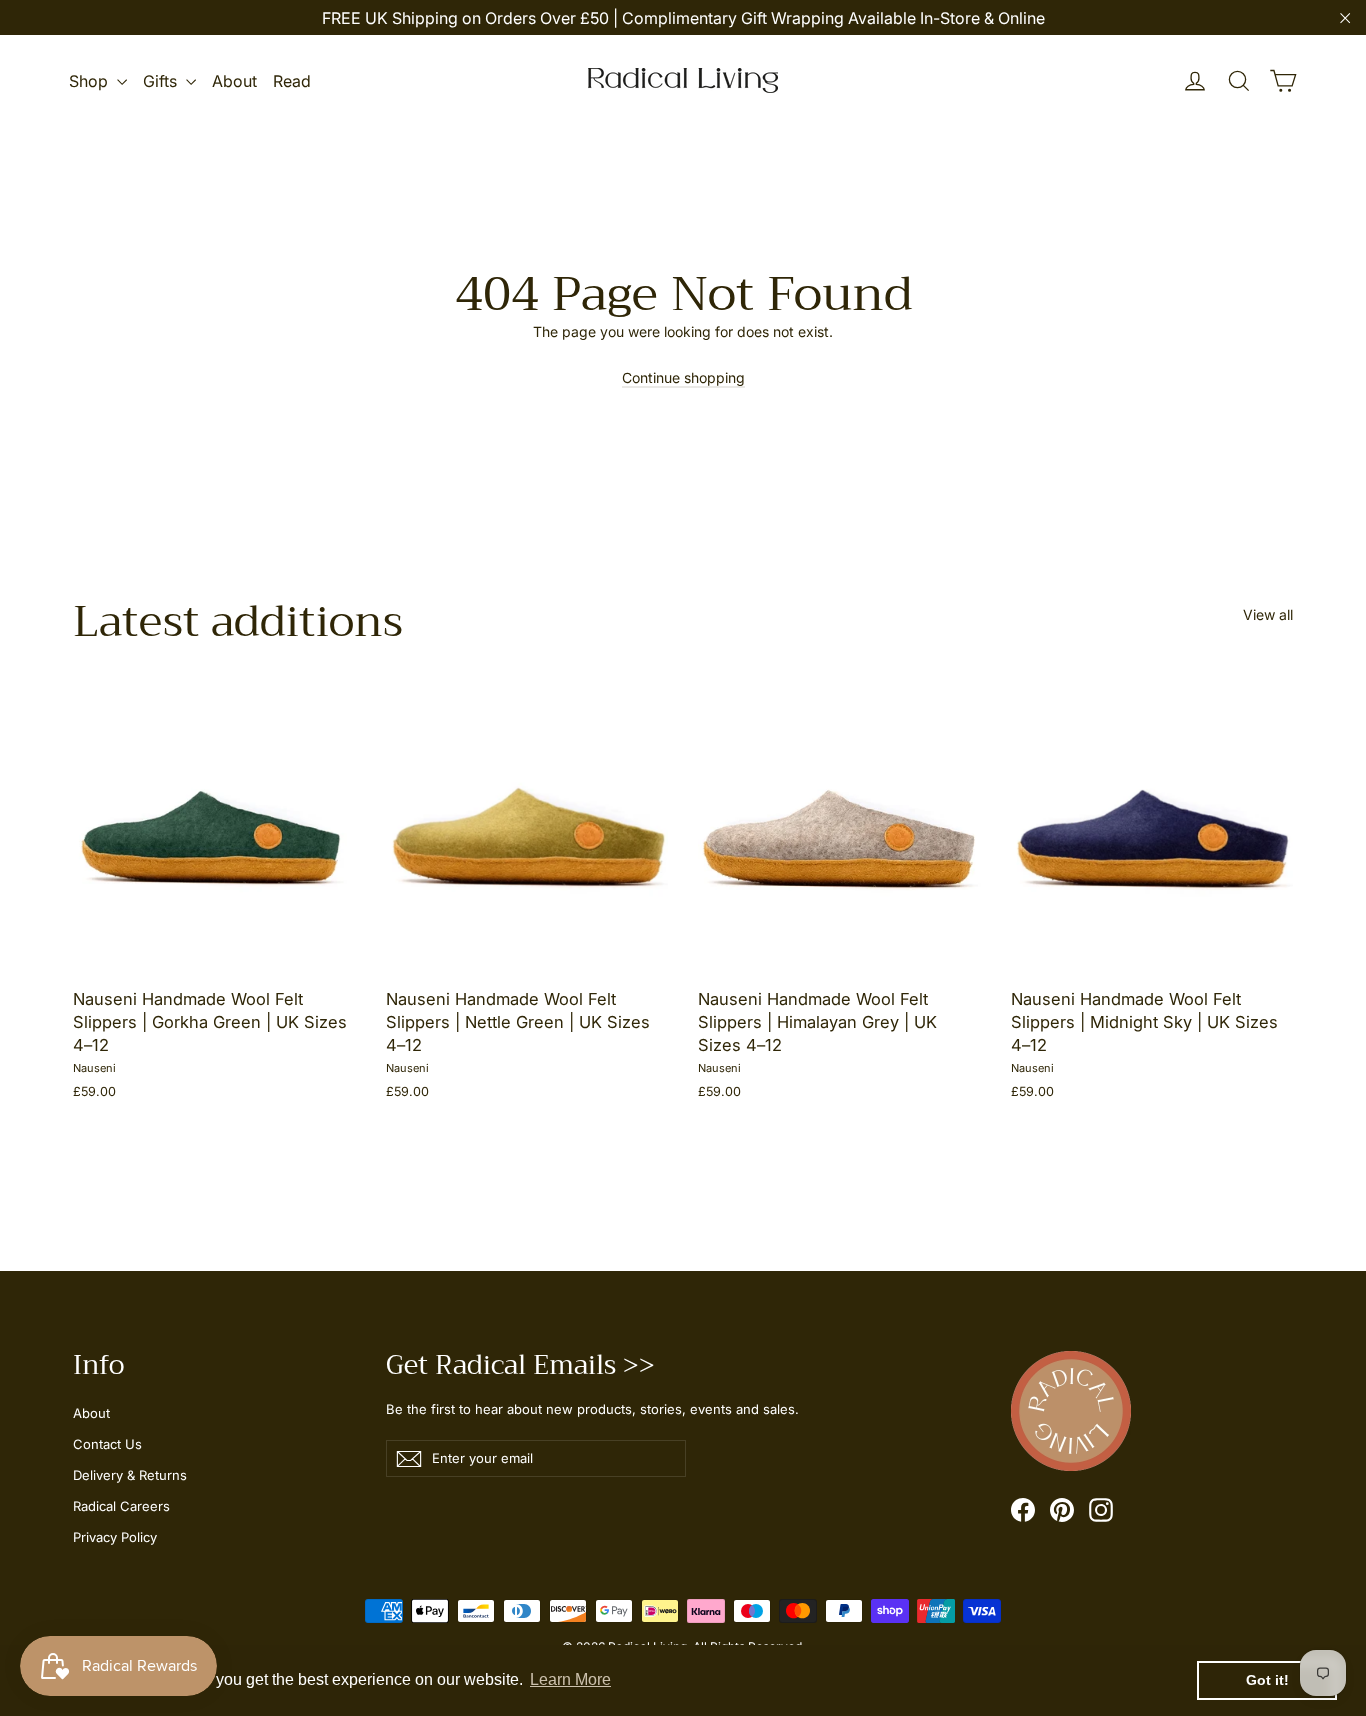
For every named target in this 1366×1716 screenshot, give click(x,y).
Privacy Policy (115, 1537)
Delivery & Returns (130, 1475)
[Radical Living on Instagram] (1101, 1510)
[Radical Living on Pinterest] (1062, 1510)
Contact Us (107, 1444)
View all (1268, 614)
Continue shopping (683, 377)
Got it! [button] (1267, 1680)
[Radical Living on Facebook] (1023, 1510)
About (234, 81)
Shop (90, 81)
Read (292, 81)
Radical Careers (121, 1506)
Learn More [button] (570, 1679)
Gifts (162, 81)
